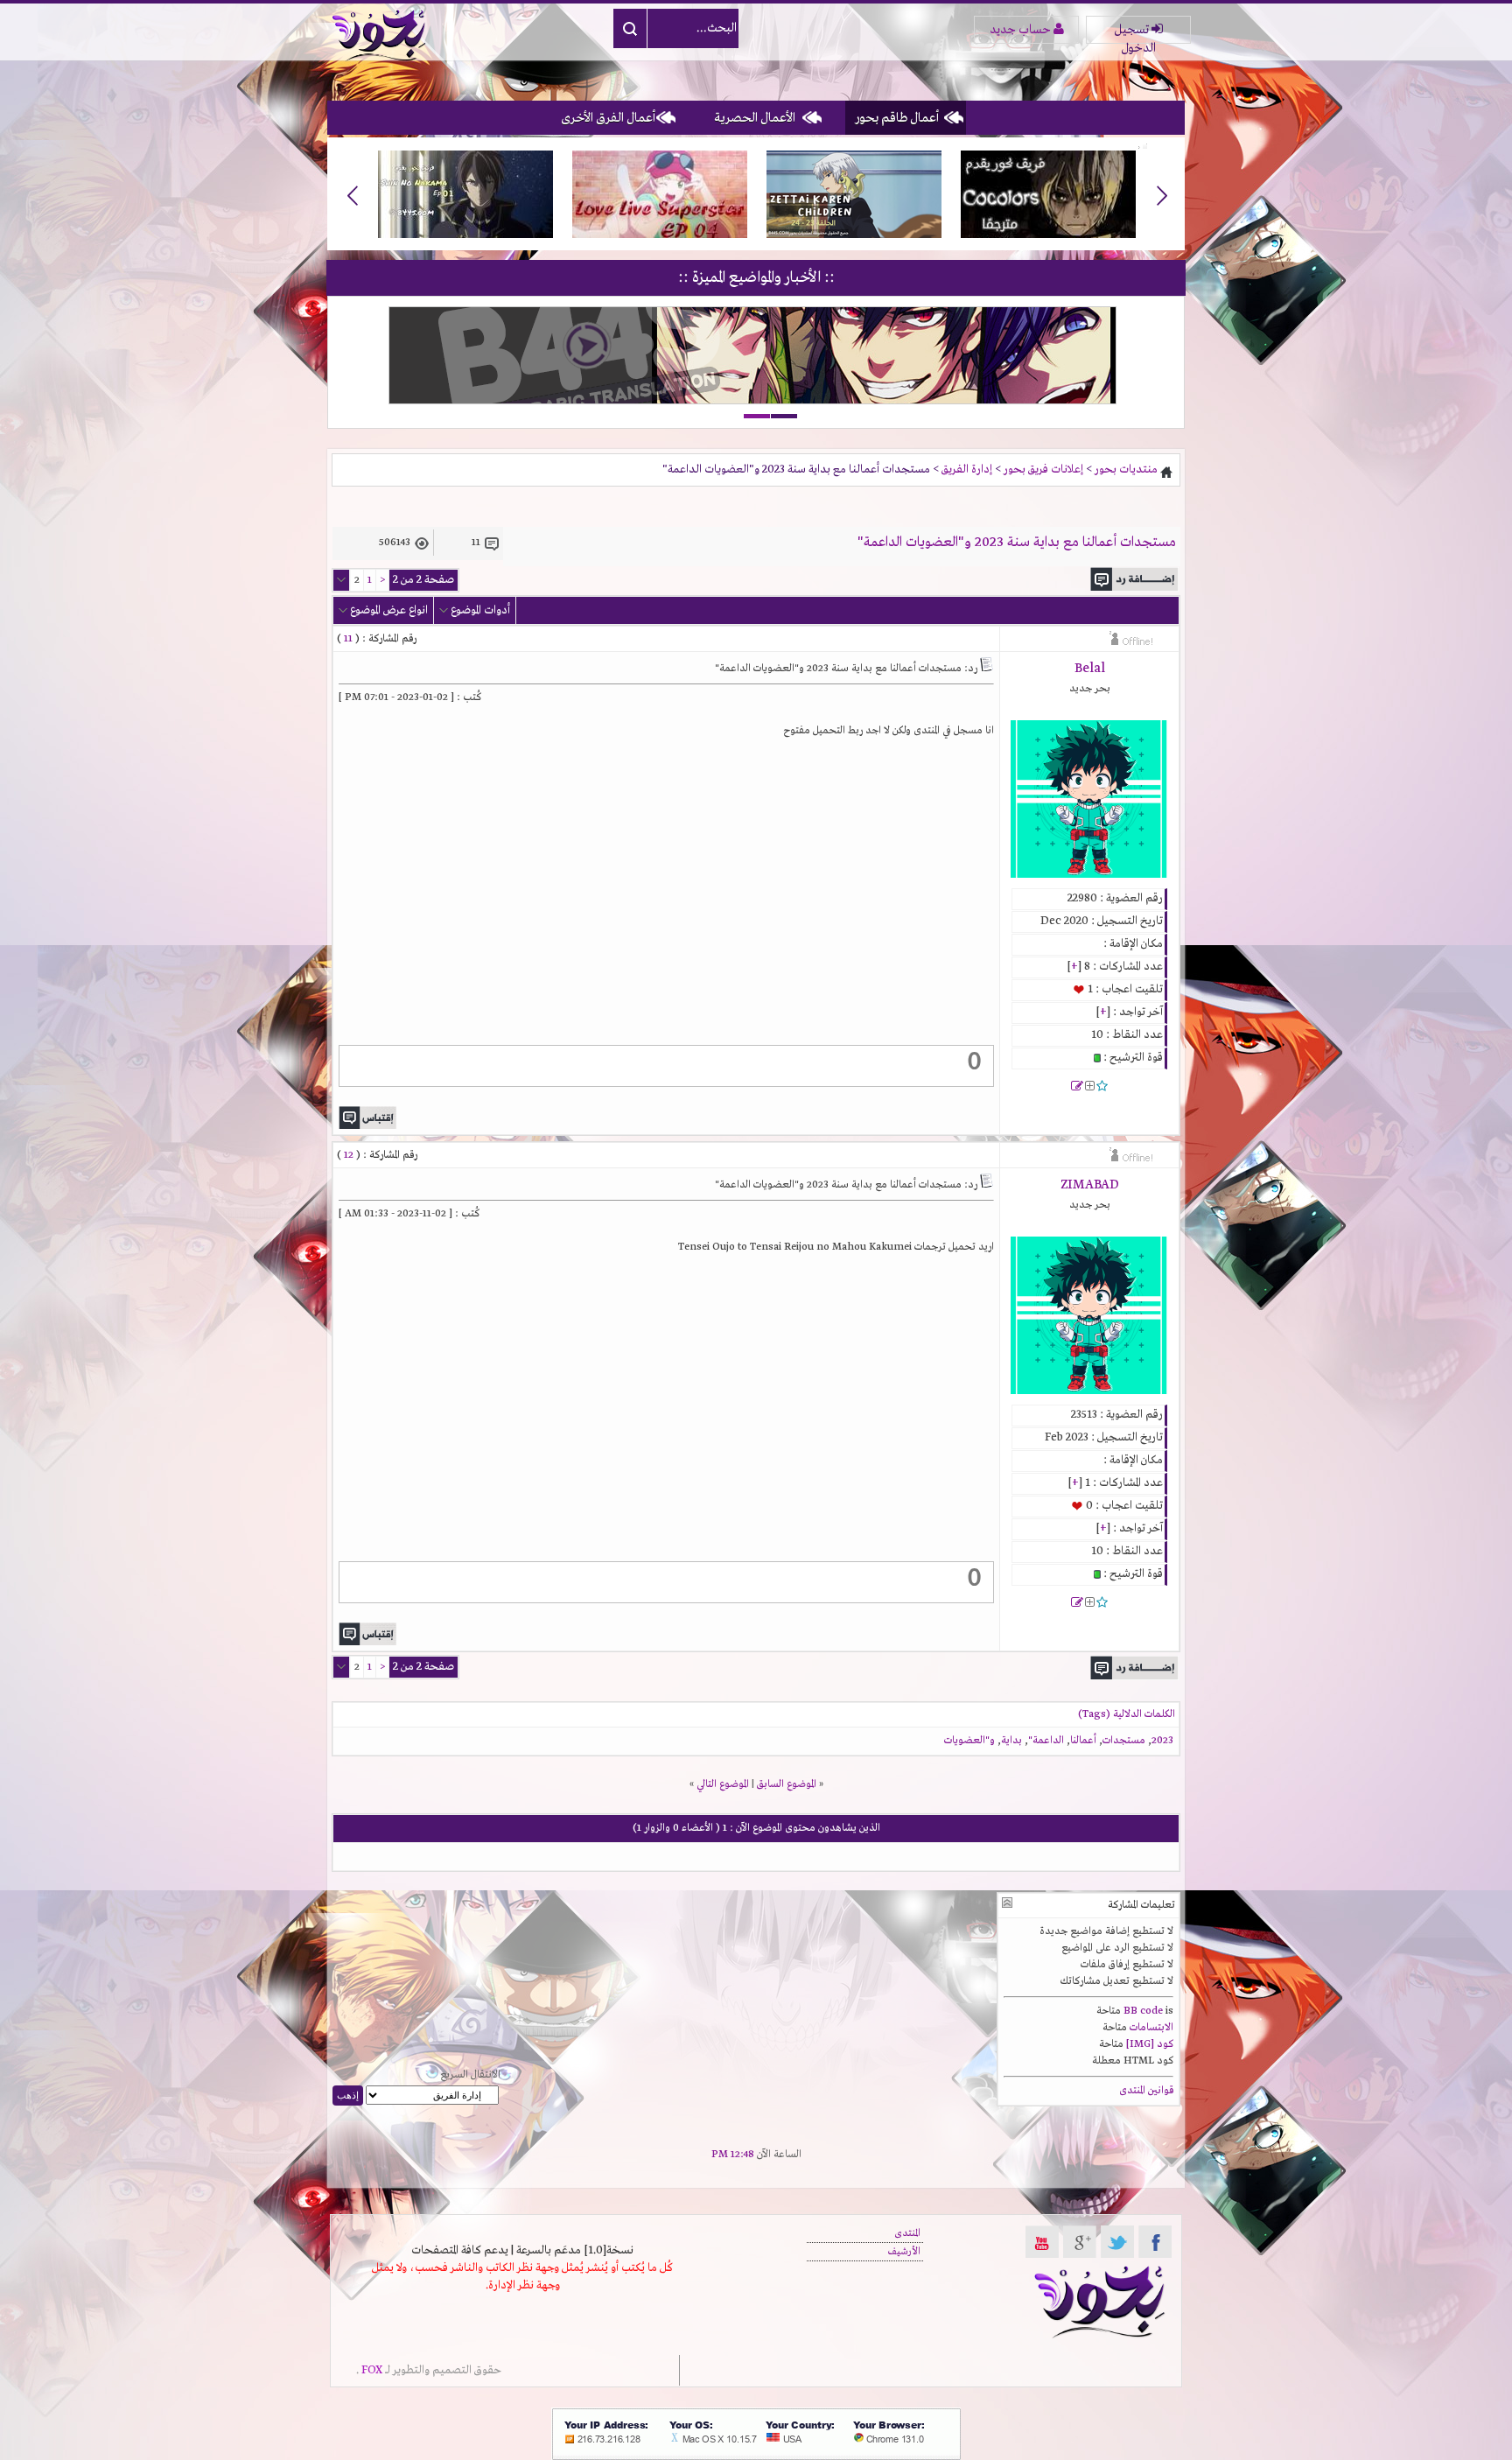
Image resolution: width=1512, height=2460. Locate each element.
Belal (1090, 669)
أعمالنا (1083, 1741)
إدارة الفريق (967, 470)
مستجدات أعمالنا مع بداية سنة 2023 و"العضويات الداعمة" (1017, 543)
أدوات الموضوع (480, 610)
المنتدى (907, 2233)
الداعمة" (1046, 1741)
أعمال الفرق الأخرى (608, 118)
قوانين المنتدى (1146, 2091)
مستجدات (1124, 1741)
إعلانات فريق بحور (1043, 470)
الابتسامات (1151, 2028)
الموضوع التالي (723, 1784)
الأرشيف (904, 2252)
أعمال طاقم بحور (897, 118)
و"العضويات (969, 1741)
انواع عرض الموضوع (389, 610)
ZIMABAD (1090, 1185)
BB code (1143, 2011)
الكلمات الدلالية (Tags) (1127, 1714)
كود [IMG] (1150, 2044)
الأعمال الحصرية (755, 118)
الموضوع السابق (787, 1784)
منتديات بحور (1126, 470)
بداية (1011, 1741)
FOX (372, 2370)
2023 (1162, 1741)
